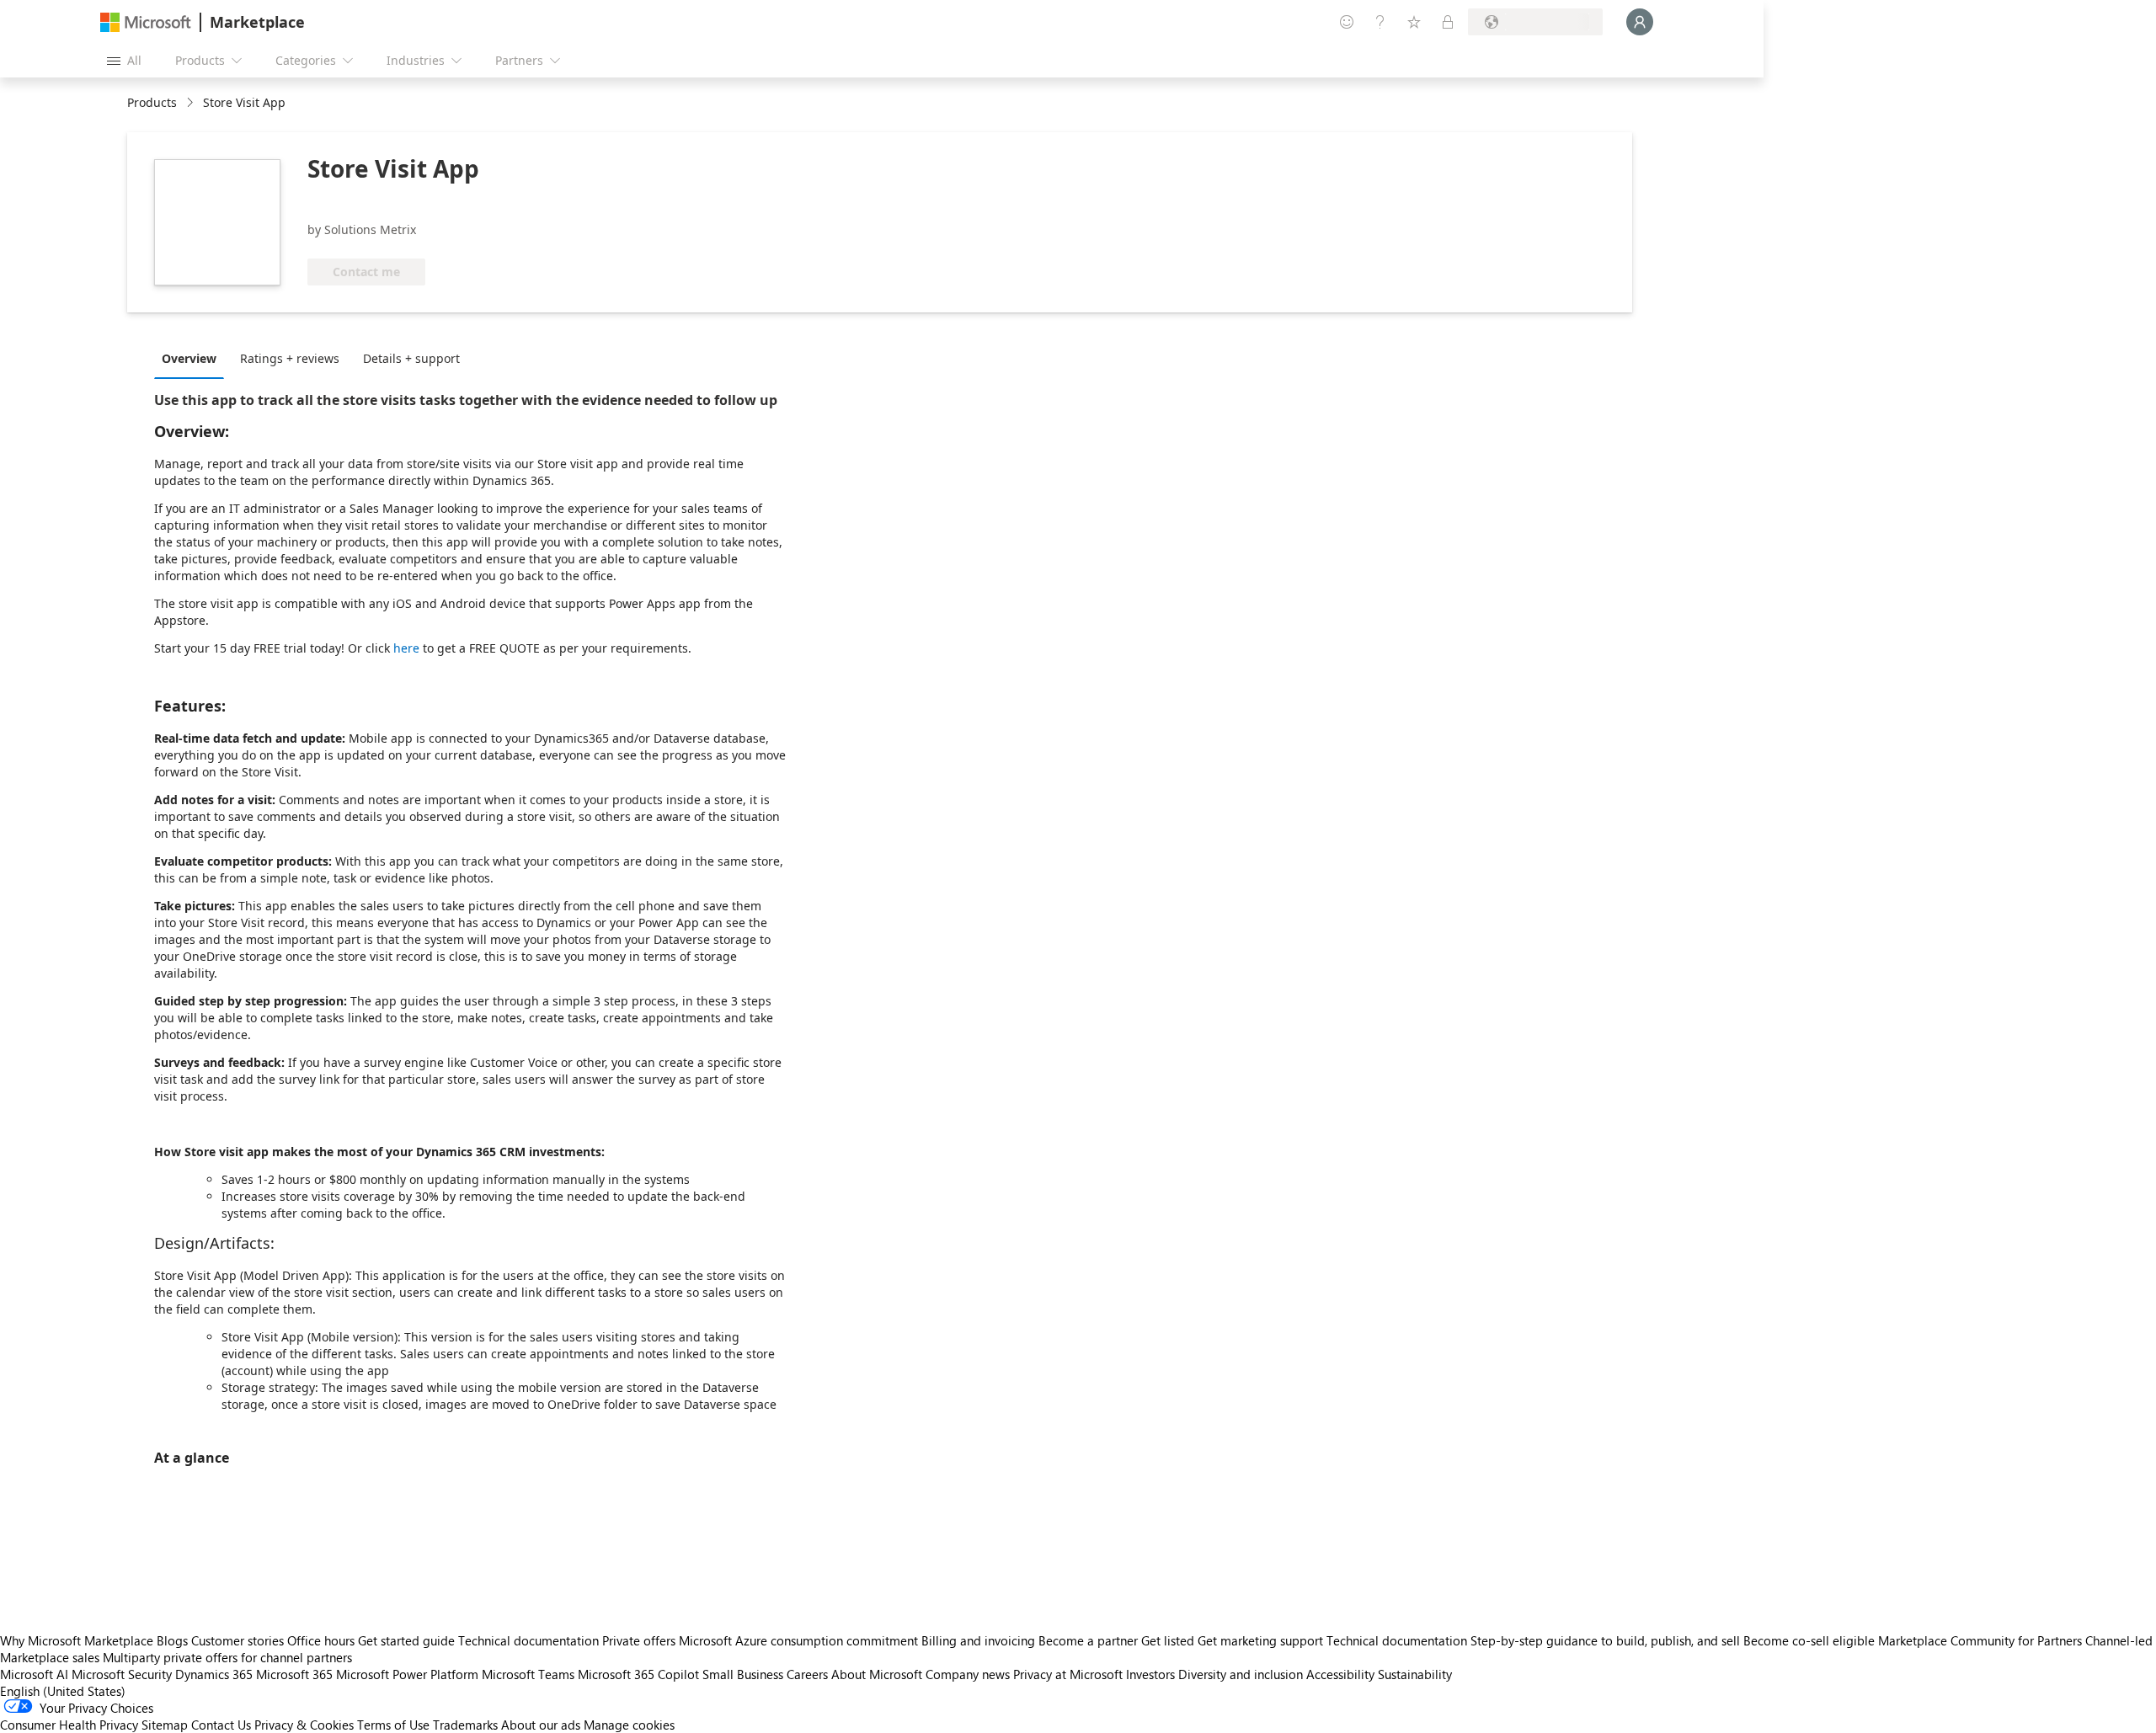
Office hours (321, 1640)
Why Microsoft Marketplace (77, 1640)
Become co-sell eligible (1809, 1640)
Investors (1150, 1674)
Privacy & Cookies (304, 1725)
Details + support (411, 358)
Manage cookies (629, 1725)
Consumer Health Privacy (69, 1725)
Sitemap (165, 1725)
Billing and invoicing (978, 1640)
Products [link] (152, 102)
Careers (807, 1674)
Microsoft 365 (294, 1674)
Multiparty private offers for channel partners (227, 1657)
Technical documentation (528, 1640)
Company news (968, 1674)
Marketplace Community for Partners (1980, 1640)
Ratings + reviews (290, 358)
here (406, 648)
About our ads (541, 1725)
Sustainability (1415, 1674)
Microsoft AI (34, 1674)
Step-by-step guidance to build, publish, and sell (1605, 1640)
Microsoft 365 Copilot (638, 1674)
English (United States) (63, 1691)
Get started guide (406, 1640)
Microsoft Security (122, 1674)
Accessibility (1340, 1674)
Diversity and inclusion (1241, 1674)
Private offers (639, 1640)
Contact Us (221, 1725)
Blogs (172, 1640)
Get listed (1168, 1640)
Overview (189, 358)
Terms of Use (393, 1725)
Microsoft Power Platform (407, 1674)
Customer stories (237, 1640)
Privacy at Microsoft (1068, 1674)
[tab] (193, 358)
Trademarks (465, 1725)
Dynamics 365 (214, 1674)
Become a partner (1088, 1640)
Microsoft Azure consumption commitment (800, 1640)
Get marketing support (1260, 1640)
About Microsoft (877, 1674)
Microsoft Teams (528, 1674)
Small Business (743, 1674)
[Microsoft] (146, 22)
